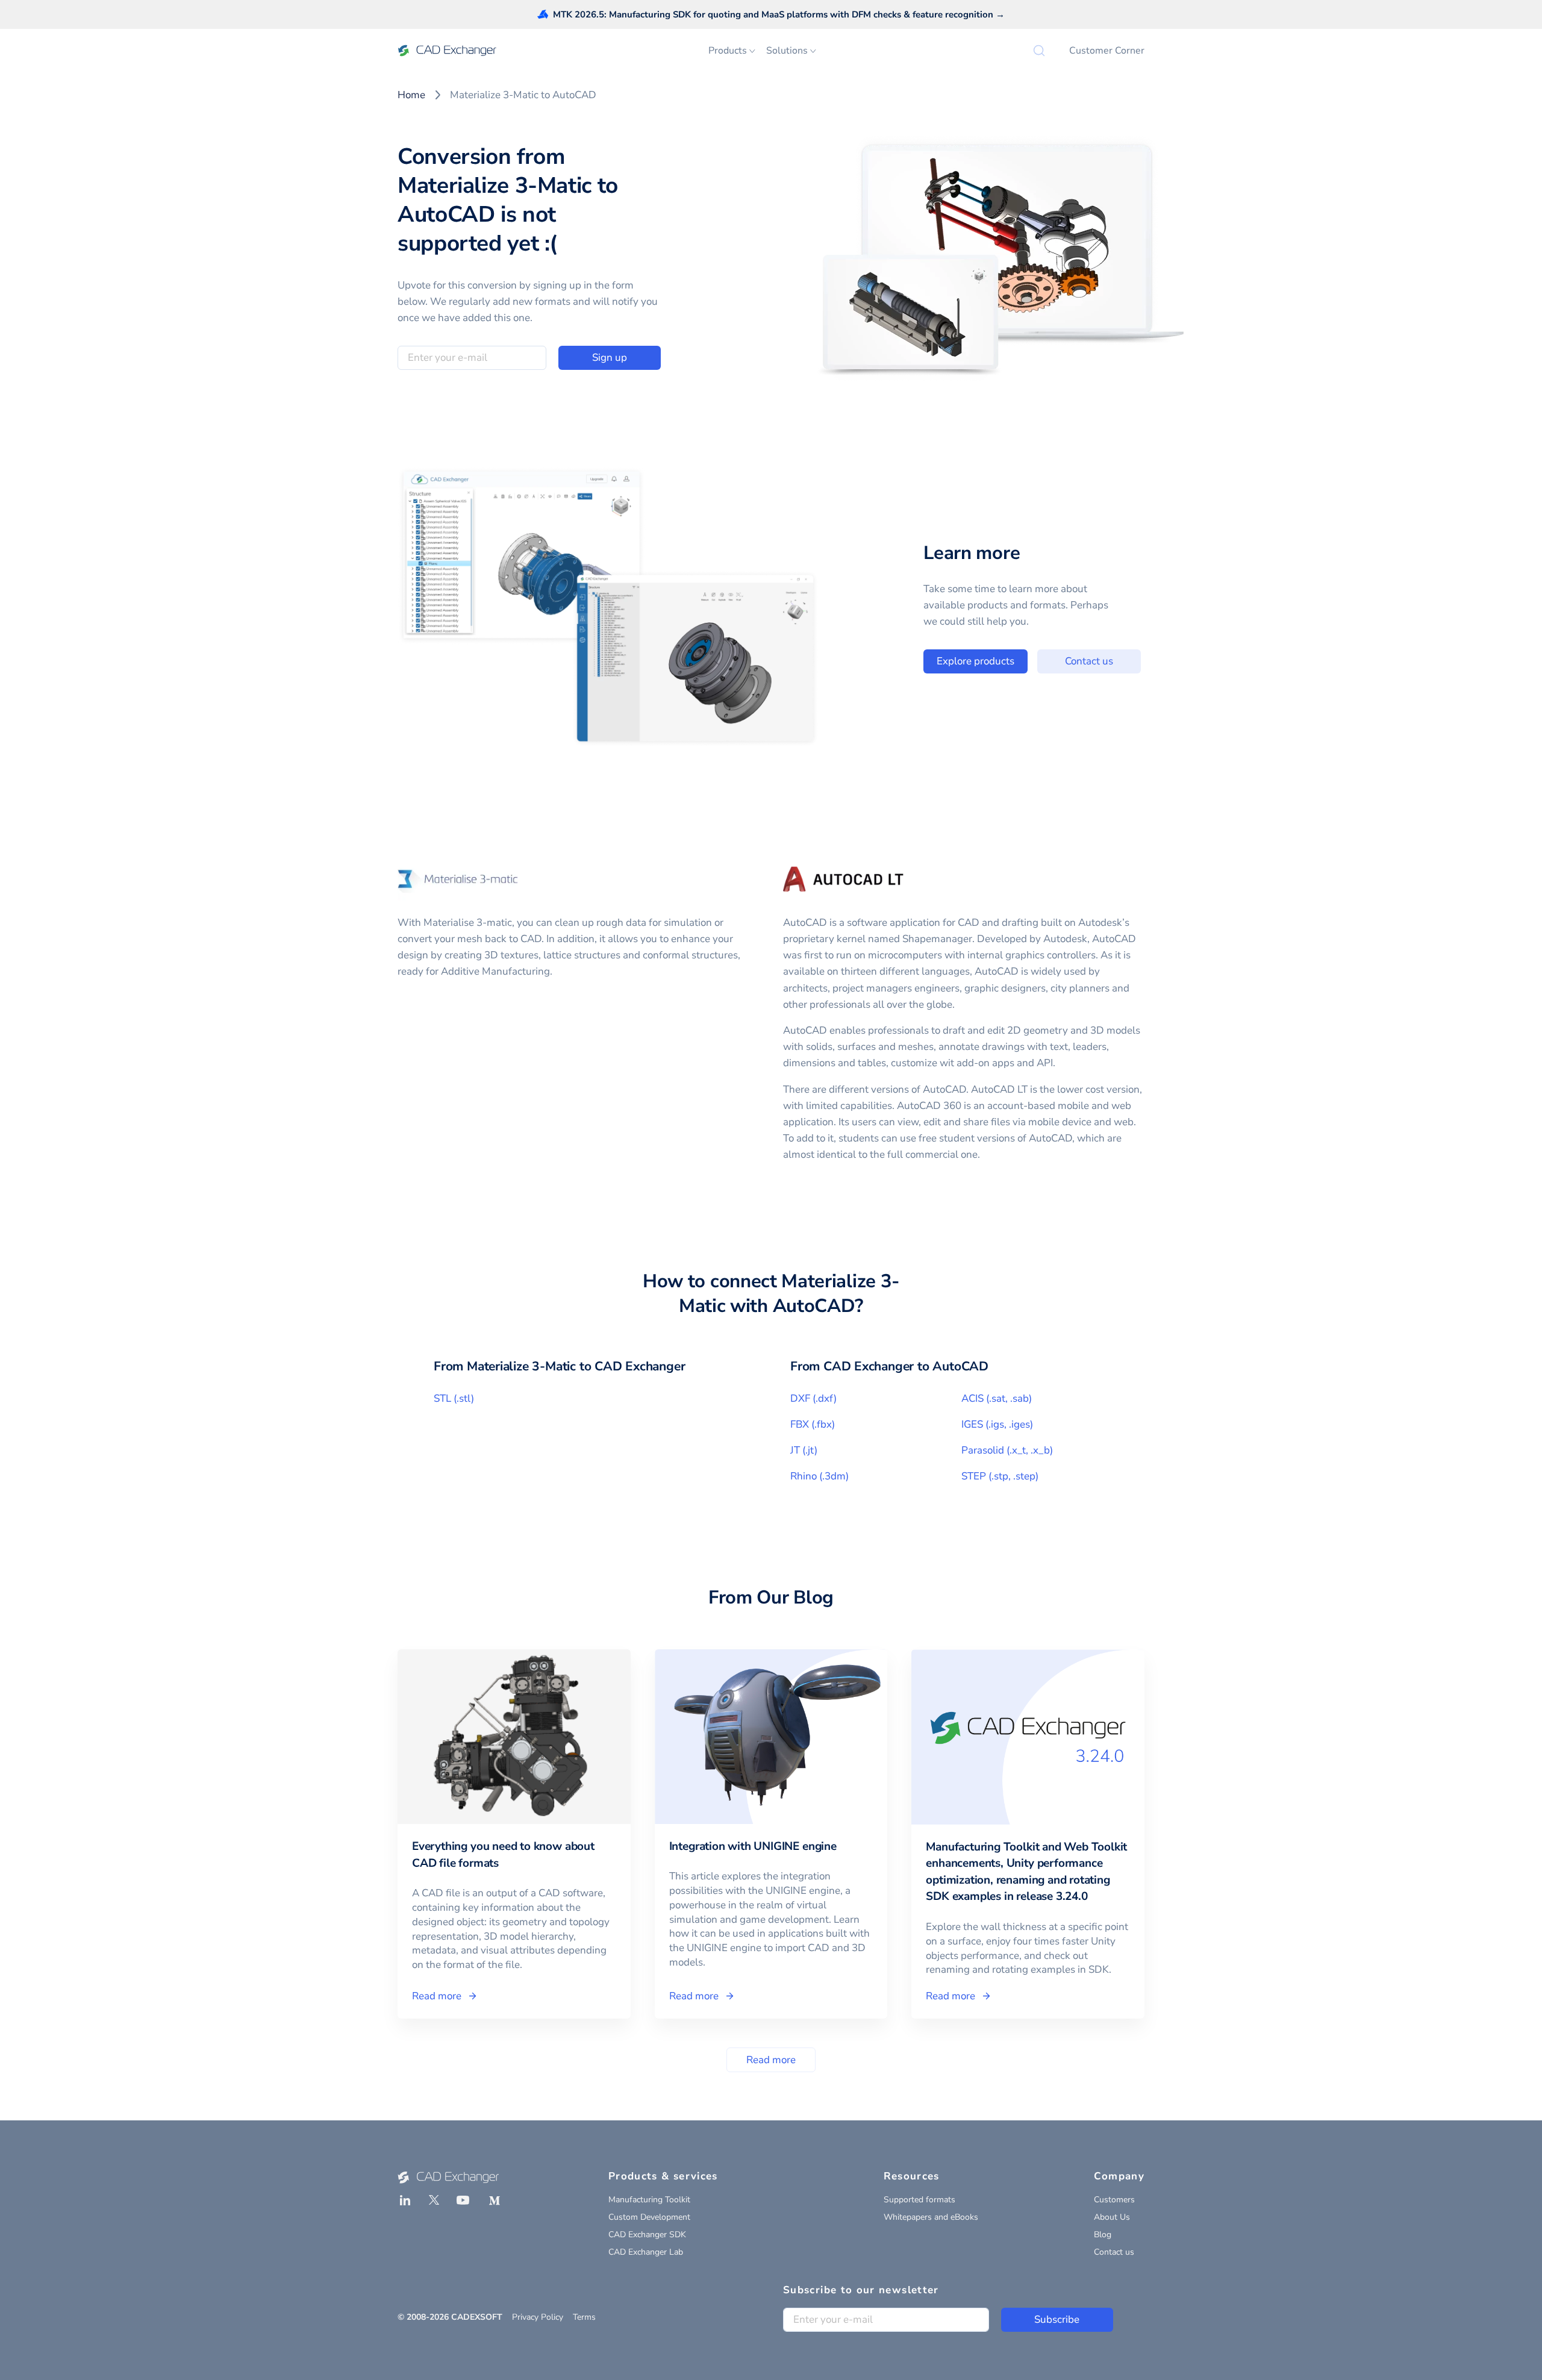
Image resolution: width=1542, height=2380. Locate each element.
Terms (584, 2317)
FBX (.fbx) (813, 1424)
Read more (771, 2060)
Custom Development (649, 2217)
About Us (1112, 2217)
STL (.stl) (454, 1398)
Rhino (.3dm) (819, 1476)
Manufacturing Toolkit (649, 2200)
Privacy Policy (538, 2317)
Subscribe (1057, 2319)
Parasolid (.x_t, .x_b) (1007, 1450)
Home (411, 95)
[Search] (1039, 51)
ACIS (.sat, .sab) (997, 1398)
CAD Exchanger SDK (647, 2235)
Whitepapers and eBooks (931, 2217)
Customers (1114, 2200)
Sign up (610, 358)
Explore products (975, 661)
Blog (1103, 2235)
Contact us (1089, 661)
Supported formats (919, 2200)
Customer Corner (1107, 51)
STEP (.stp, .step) (1000, 1476)
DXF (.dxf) (813, 1398)
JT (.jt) (804, 1450)
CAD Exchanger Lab (646, 2252)
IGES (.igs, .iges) (997, 1424)
